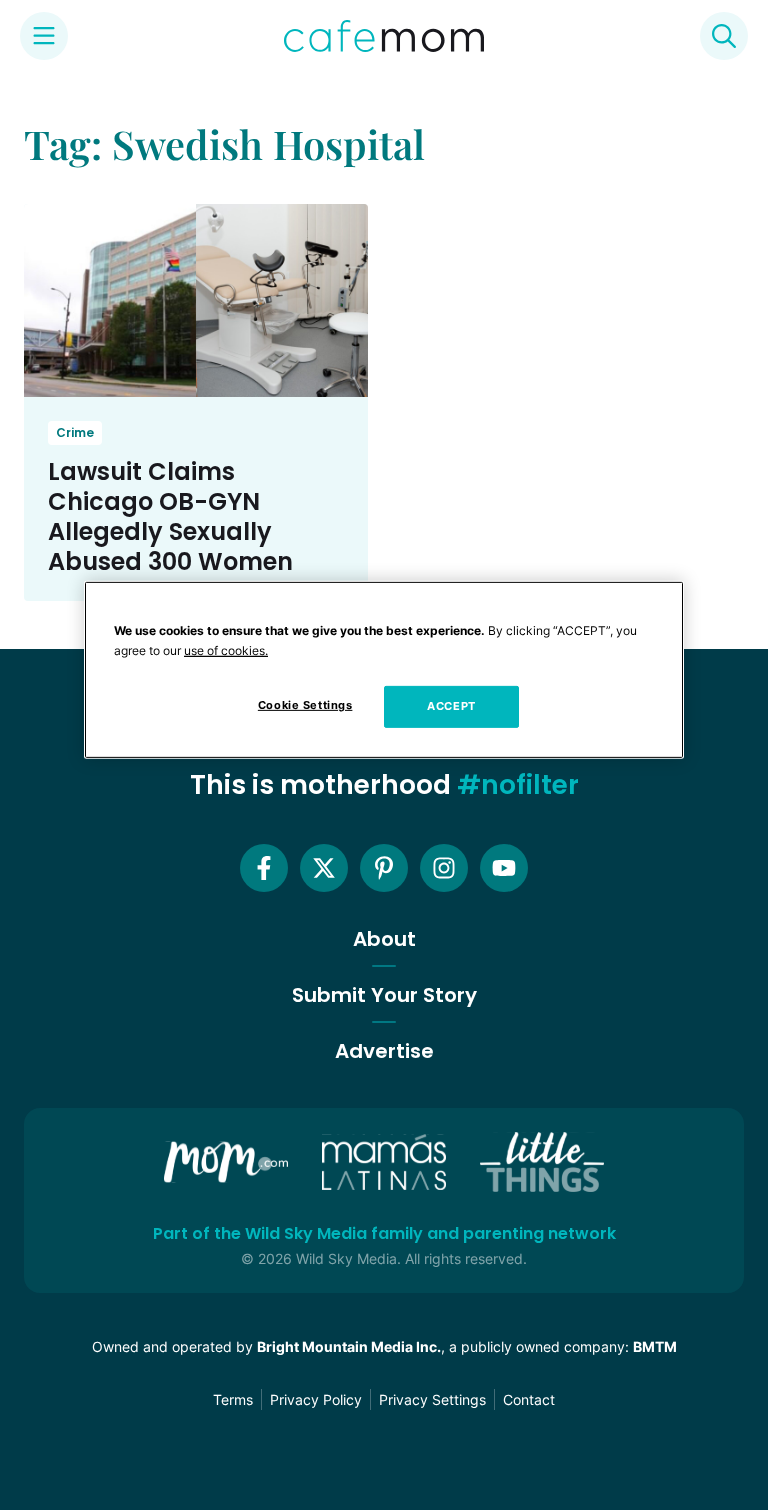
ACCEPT (451, 706)
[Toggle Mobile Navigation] (44, 36)
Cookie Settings (305, 705)
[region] (384, 670)
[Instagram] (444, 868)
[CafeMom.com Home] (384, 36)
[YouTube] (504, 868)
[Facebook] (264, 868)
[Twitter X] (324, 868)
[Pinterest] (384, 868)
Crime (75, 432)
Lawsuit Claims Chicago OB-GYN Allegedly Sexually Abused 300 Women (170, 516)
